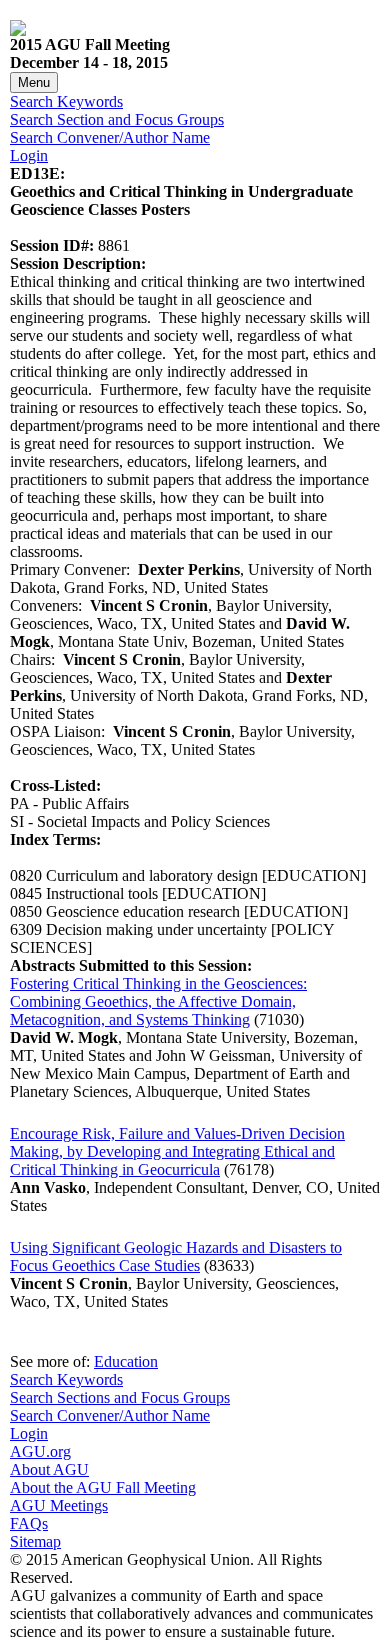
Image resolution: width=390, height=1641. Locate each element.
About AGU (49, 1469)
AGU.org (40, 1451)
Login (29, 155)
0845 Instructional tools (84, 893)
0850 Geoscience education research (125, 911)
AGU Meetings (59, 1505)
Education (126, 1361)
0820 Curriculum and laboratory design (134, 875)
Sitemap (35, 1541)
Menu (34, 82)
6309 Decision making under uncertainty (138, 929)
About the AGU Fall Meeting (103, 1487)
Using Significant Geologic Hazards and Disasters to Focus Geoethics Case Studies (176, 1256)
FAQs (29, 1523)
